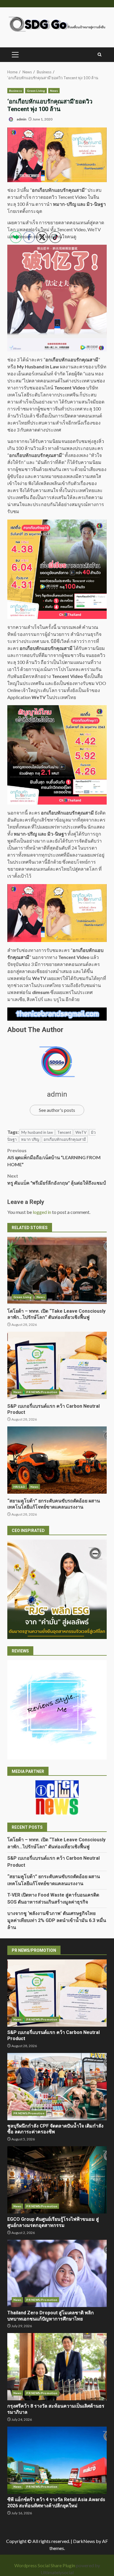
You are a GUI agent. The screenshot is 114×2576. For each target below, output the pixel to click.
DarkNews (84, 2541)
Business (15, 91)
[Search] (100, 55)
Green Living (36, 91)
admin (21, 119)
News (54, 91)
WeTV (81, 1132)
